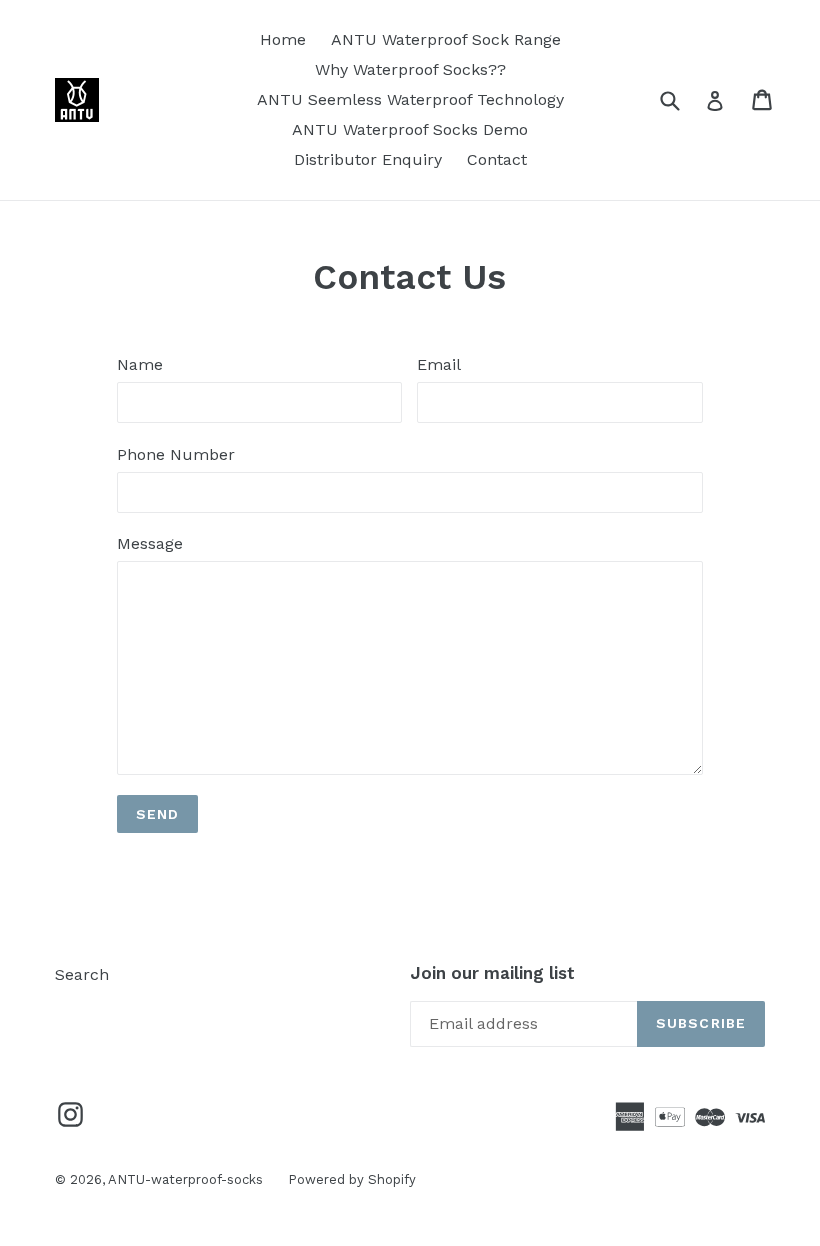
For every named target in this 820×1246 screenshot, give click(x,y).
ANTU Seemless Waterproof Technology (410, 99)
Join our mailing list (492, 973)
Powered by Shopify (352, 1179)
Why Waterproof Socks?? (410, 69)
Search (82, 974)
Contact (497, 159)
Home (283, 39)
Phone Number (176, 454)
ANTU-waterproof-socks (185, 1179)
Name (140, 364)
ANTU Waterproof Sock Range (446, 39)
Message (150, 543)
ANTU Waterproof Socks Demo (410, 129)
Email (439, 364)
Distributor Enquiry (368, 159)
